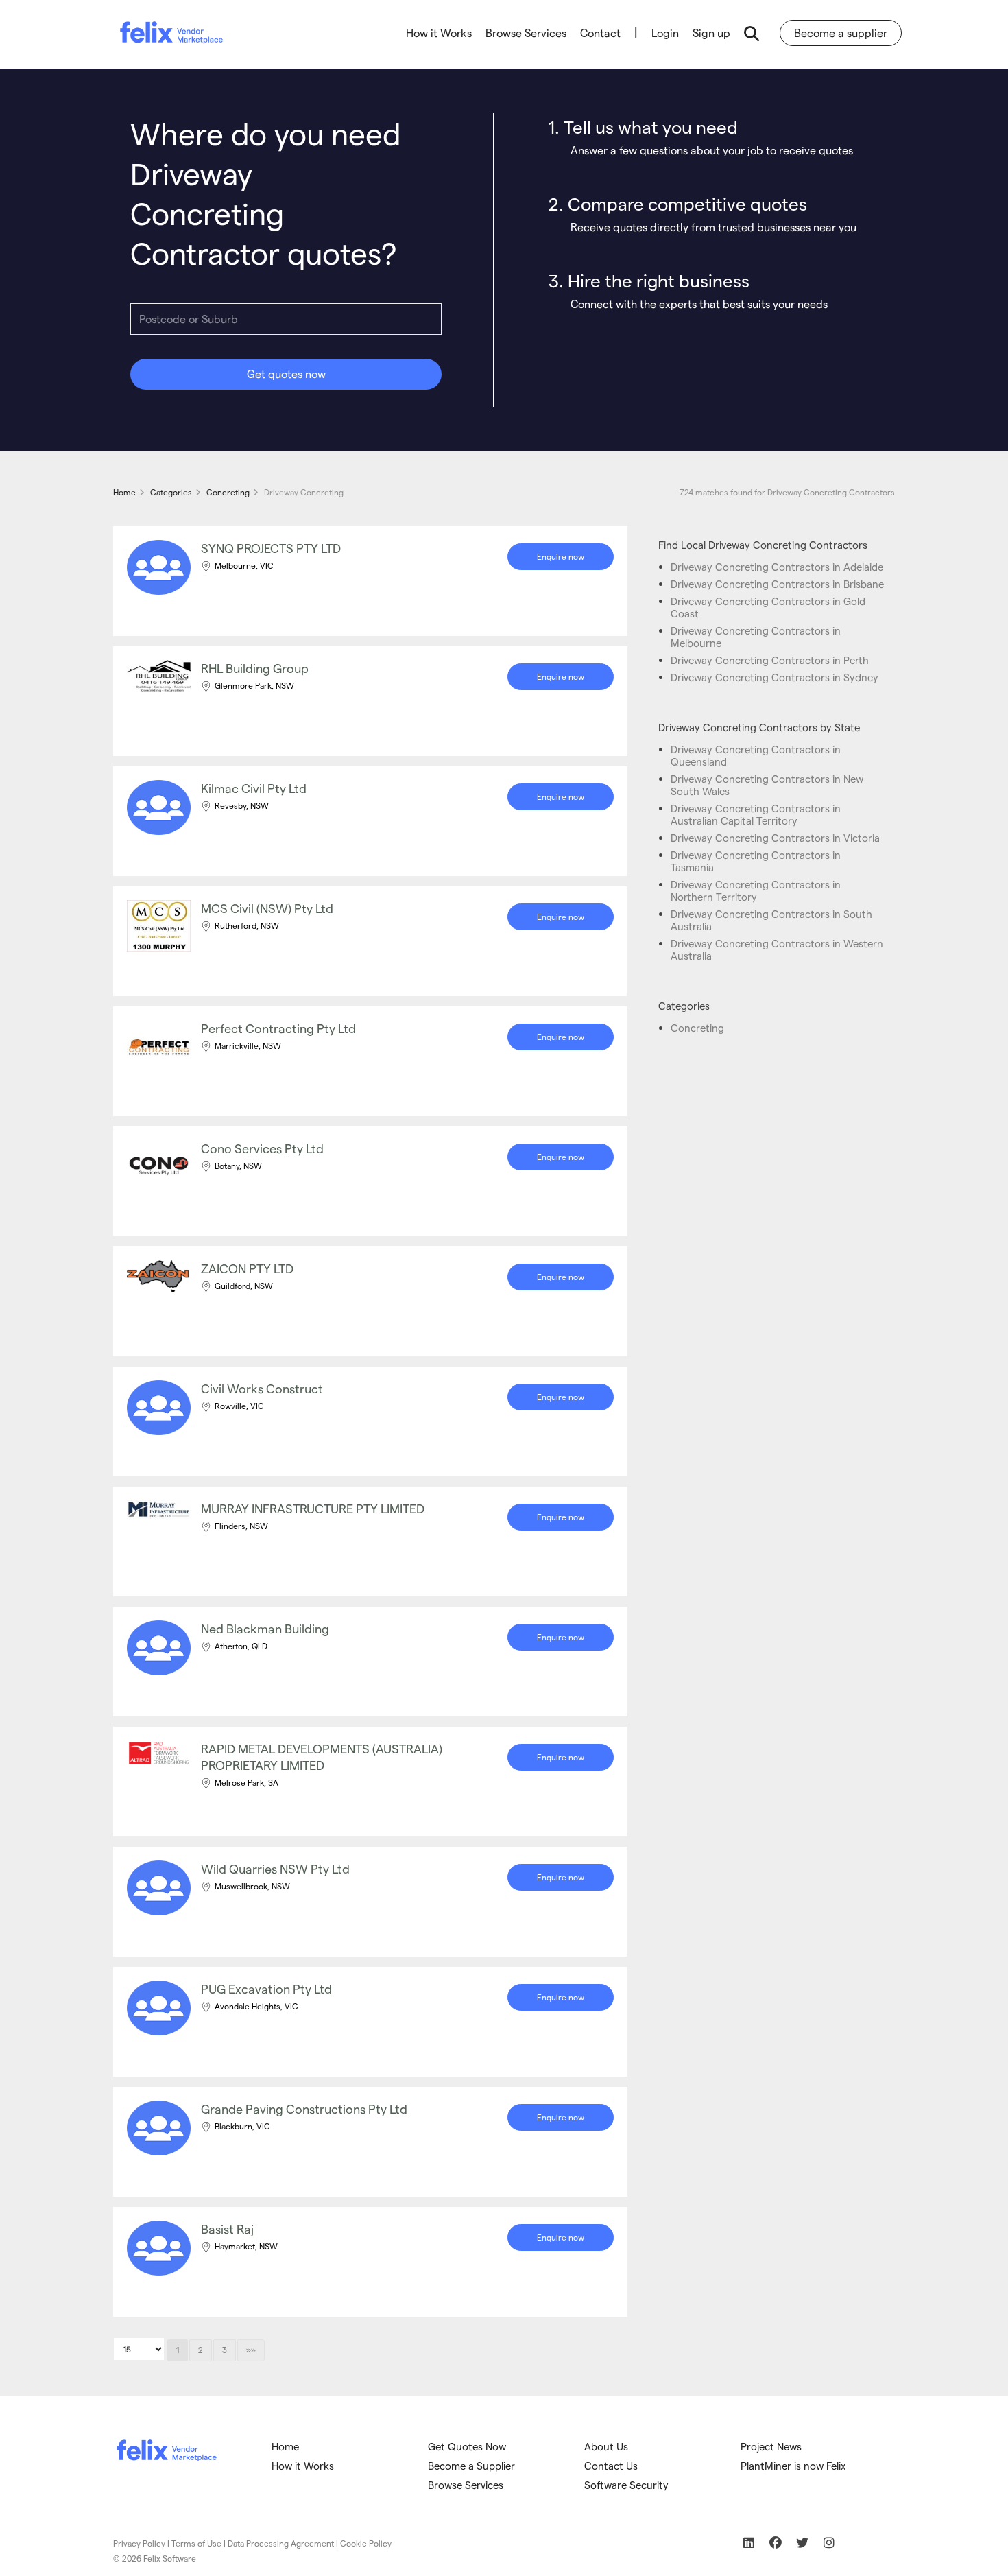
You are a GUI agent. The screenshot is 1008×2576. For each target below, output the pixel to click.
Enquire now (561, 556)
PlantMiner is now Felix (793, 2466)
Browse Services (526, 33)
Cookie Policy (366, 2543)
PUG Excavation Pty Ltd (266, 1988)
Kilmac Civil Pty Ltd (254, 788)
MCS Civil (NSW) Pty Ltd (267, 908)
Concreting (697, 1028)
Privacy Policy (139, 2543)
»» (251, 2350)
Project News (771, 2446)
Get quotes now (286, 374)
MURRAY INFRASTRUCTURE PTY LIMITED (313, 1508)
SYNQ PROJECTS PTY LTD (271, 548)
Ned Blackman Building (265, 1628)
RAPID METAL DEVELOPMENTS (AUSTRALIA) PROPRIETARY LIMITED (322, 1757)
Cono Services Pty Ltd (262, 1148)
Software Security (626, 2485)
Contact (600, 33)
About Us (606, 2446)
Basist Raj (227, 2229)
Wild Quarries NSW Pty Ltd (275, 1868)
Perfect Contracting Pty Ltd (278, 1028)
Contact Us (611, 2466)
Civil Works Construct (262, 1388)
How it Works (439, 33)
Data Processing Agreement (281, 2543)
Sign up (711, 33)
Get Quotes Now (467, 2446)
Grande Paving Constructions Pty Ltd (304, 2108)
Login (665, 33)
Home (285, 2446)
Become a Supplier (471, 2466)
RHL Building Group (255, 668)
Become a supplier (841, 33)
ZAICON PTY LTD (247, 1268)
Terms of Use (196, 2543)
